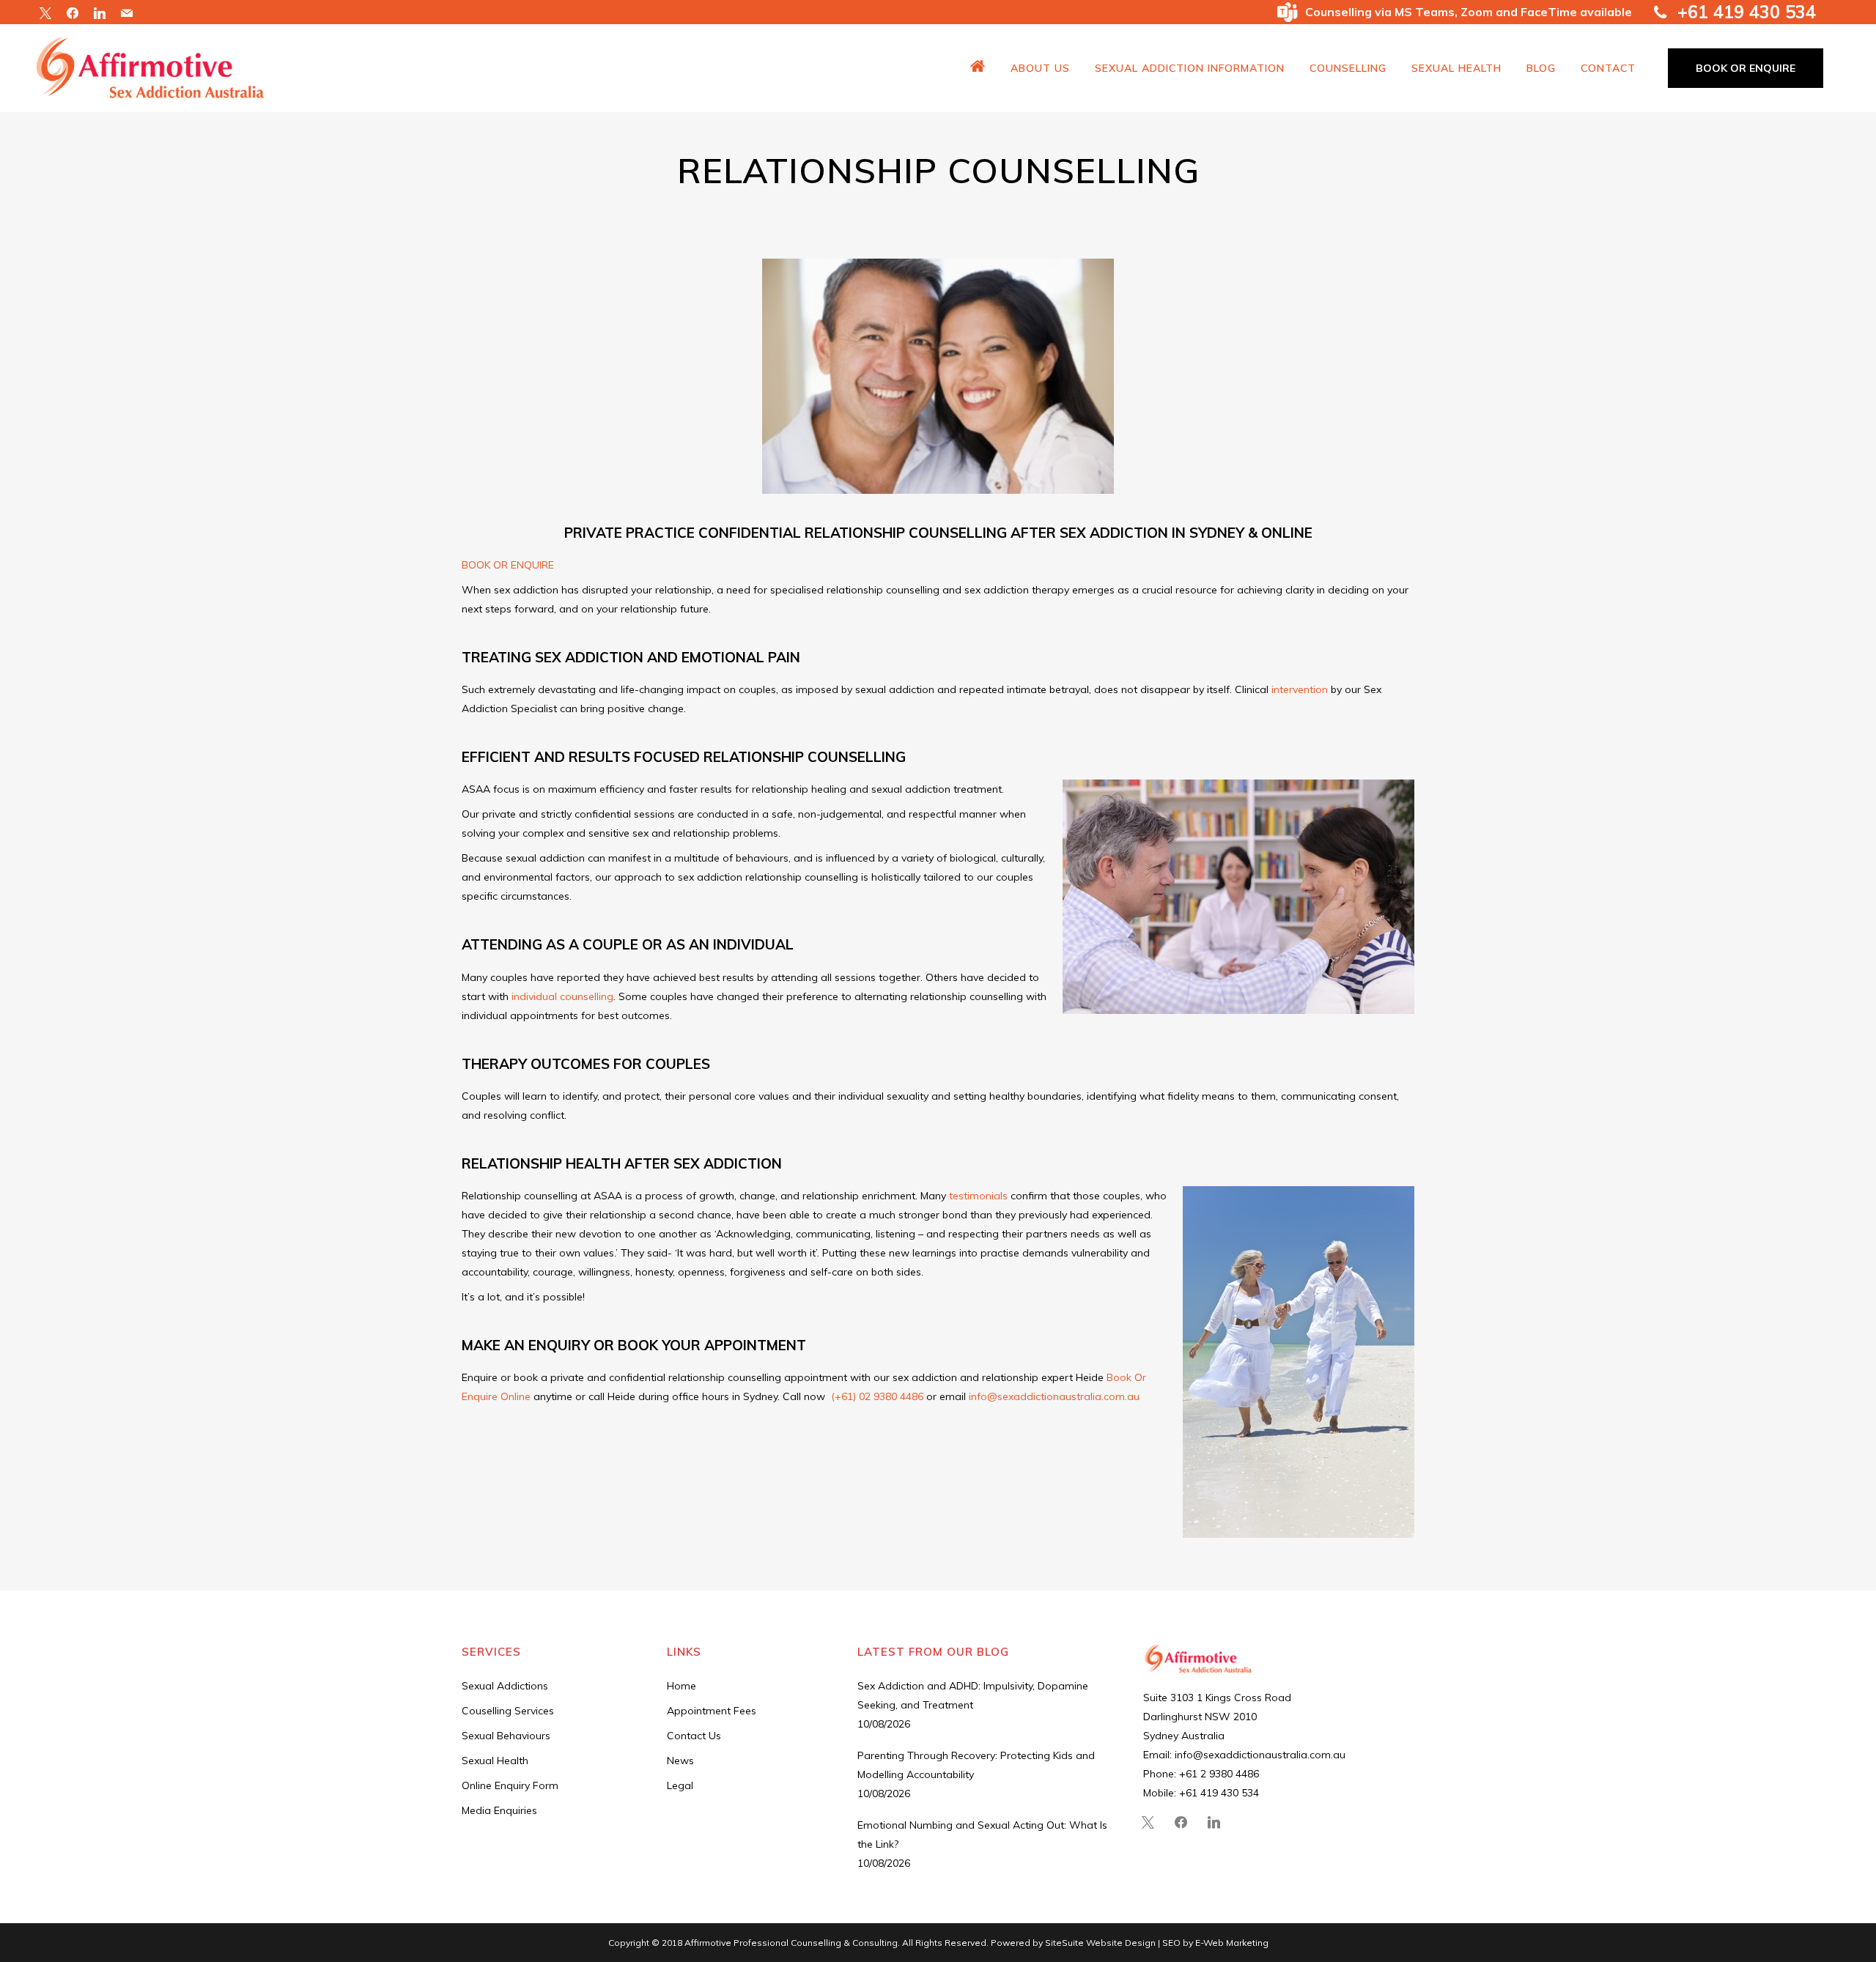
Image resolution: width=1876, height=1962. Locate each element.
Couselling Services (508, 1711)
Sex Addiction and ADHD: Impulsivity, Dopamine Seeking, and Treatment (973, 1695)
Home (682, 1686)
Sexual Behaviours (506, 1736)
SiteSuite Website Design (1100, 1943)
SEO (1172, 1943)
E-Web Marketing (1232, 1943)
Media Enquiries (499, 1810)
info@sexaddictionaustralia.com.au (1054, 1396)
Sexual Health (495, 1761)
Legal (680, 1785)
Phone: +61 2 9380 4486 (1201, 1774)
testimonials (978, 1196)
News (680, 1761)
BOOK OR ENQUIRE (1746, 68)
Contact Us (694, 1736)
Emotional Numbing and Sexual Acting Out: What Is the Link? (982, 1835)
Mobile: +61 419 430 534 (1201, 1793)
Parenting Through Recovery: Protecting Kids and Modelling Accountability (976, 1765)
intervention (1300, 689)
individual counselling (562, 996)
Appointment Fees (712, 1711)
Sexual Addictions (505, 1686)
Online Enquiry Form (510, 1785)
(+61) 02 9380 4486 (877, 1396)
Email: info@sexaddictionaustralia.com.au (1244, 1755)
